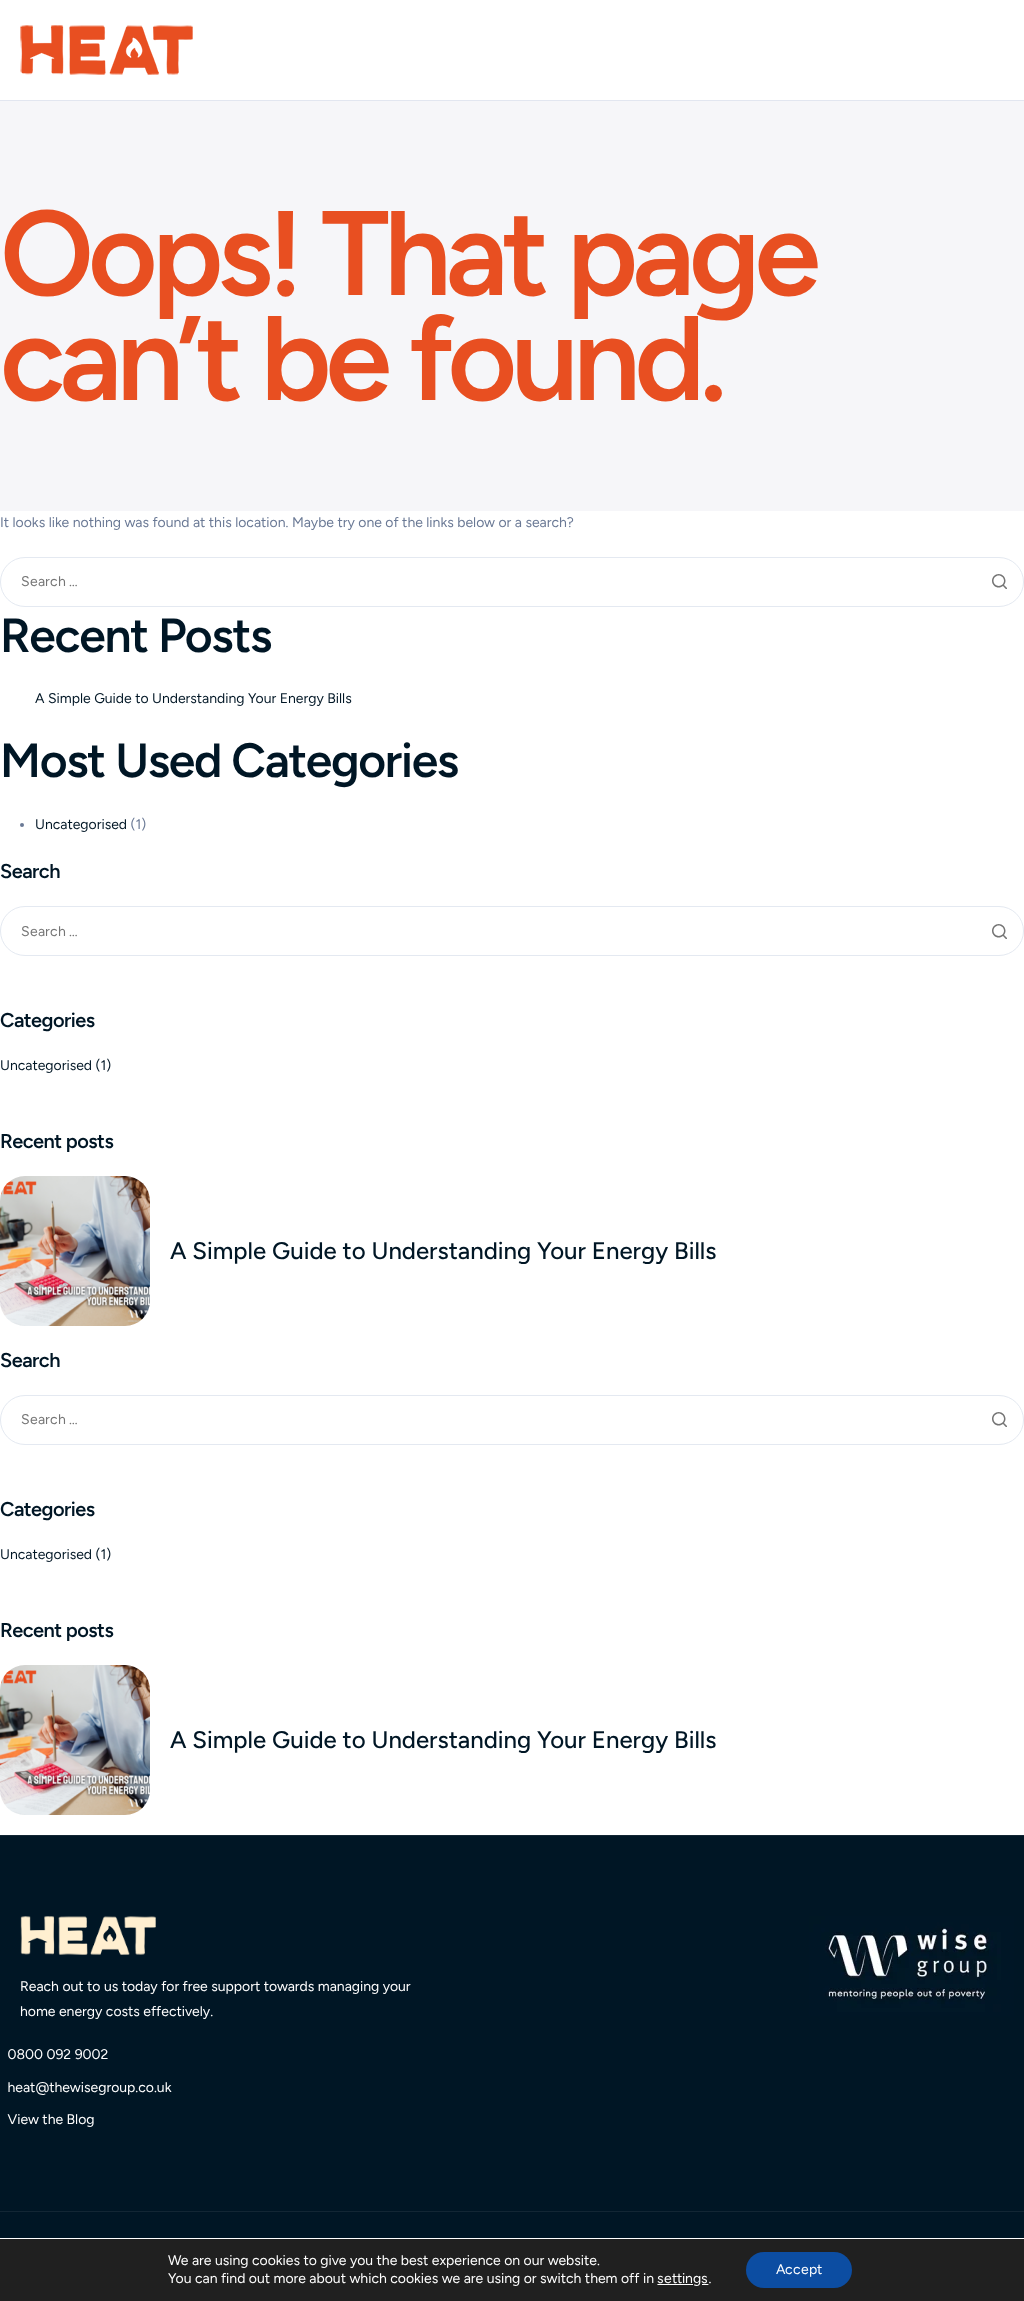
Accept (799, 2269)
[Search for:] (512, 581)
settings (682, 2278)
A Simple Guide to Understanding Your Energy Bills (193, 698)
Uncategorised (81, 824)
